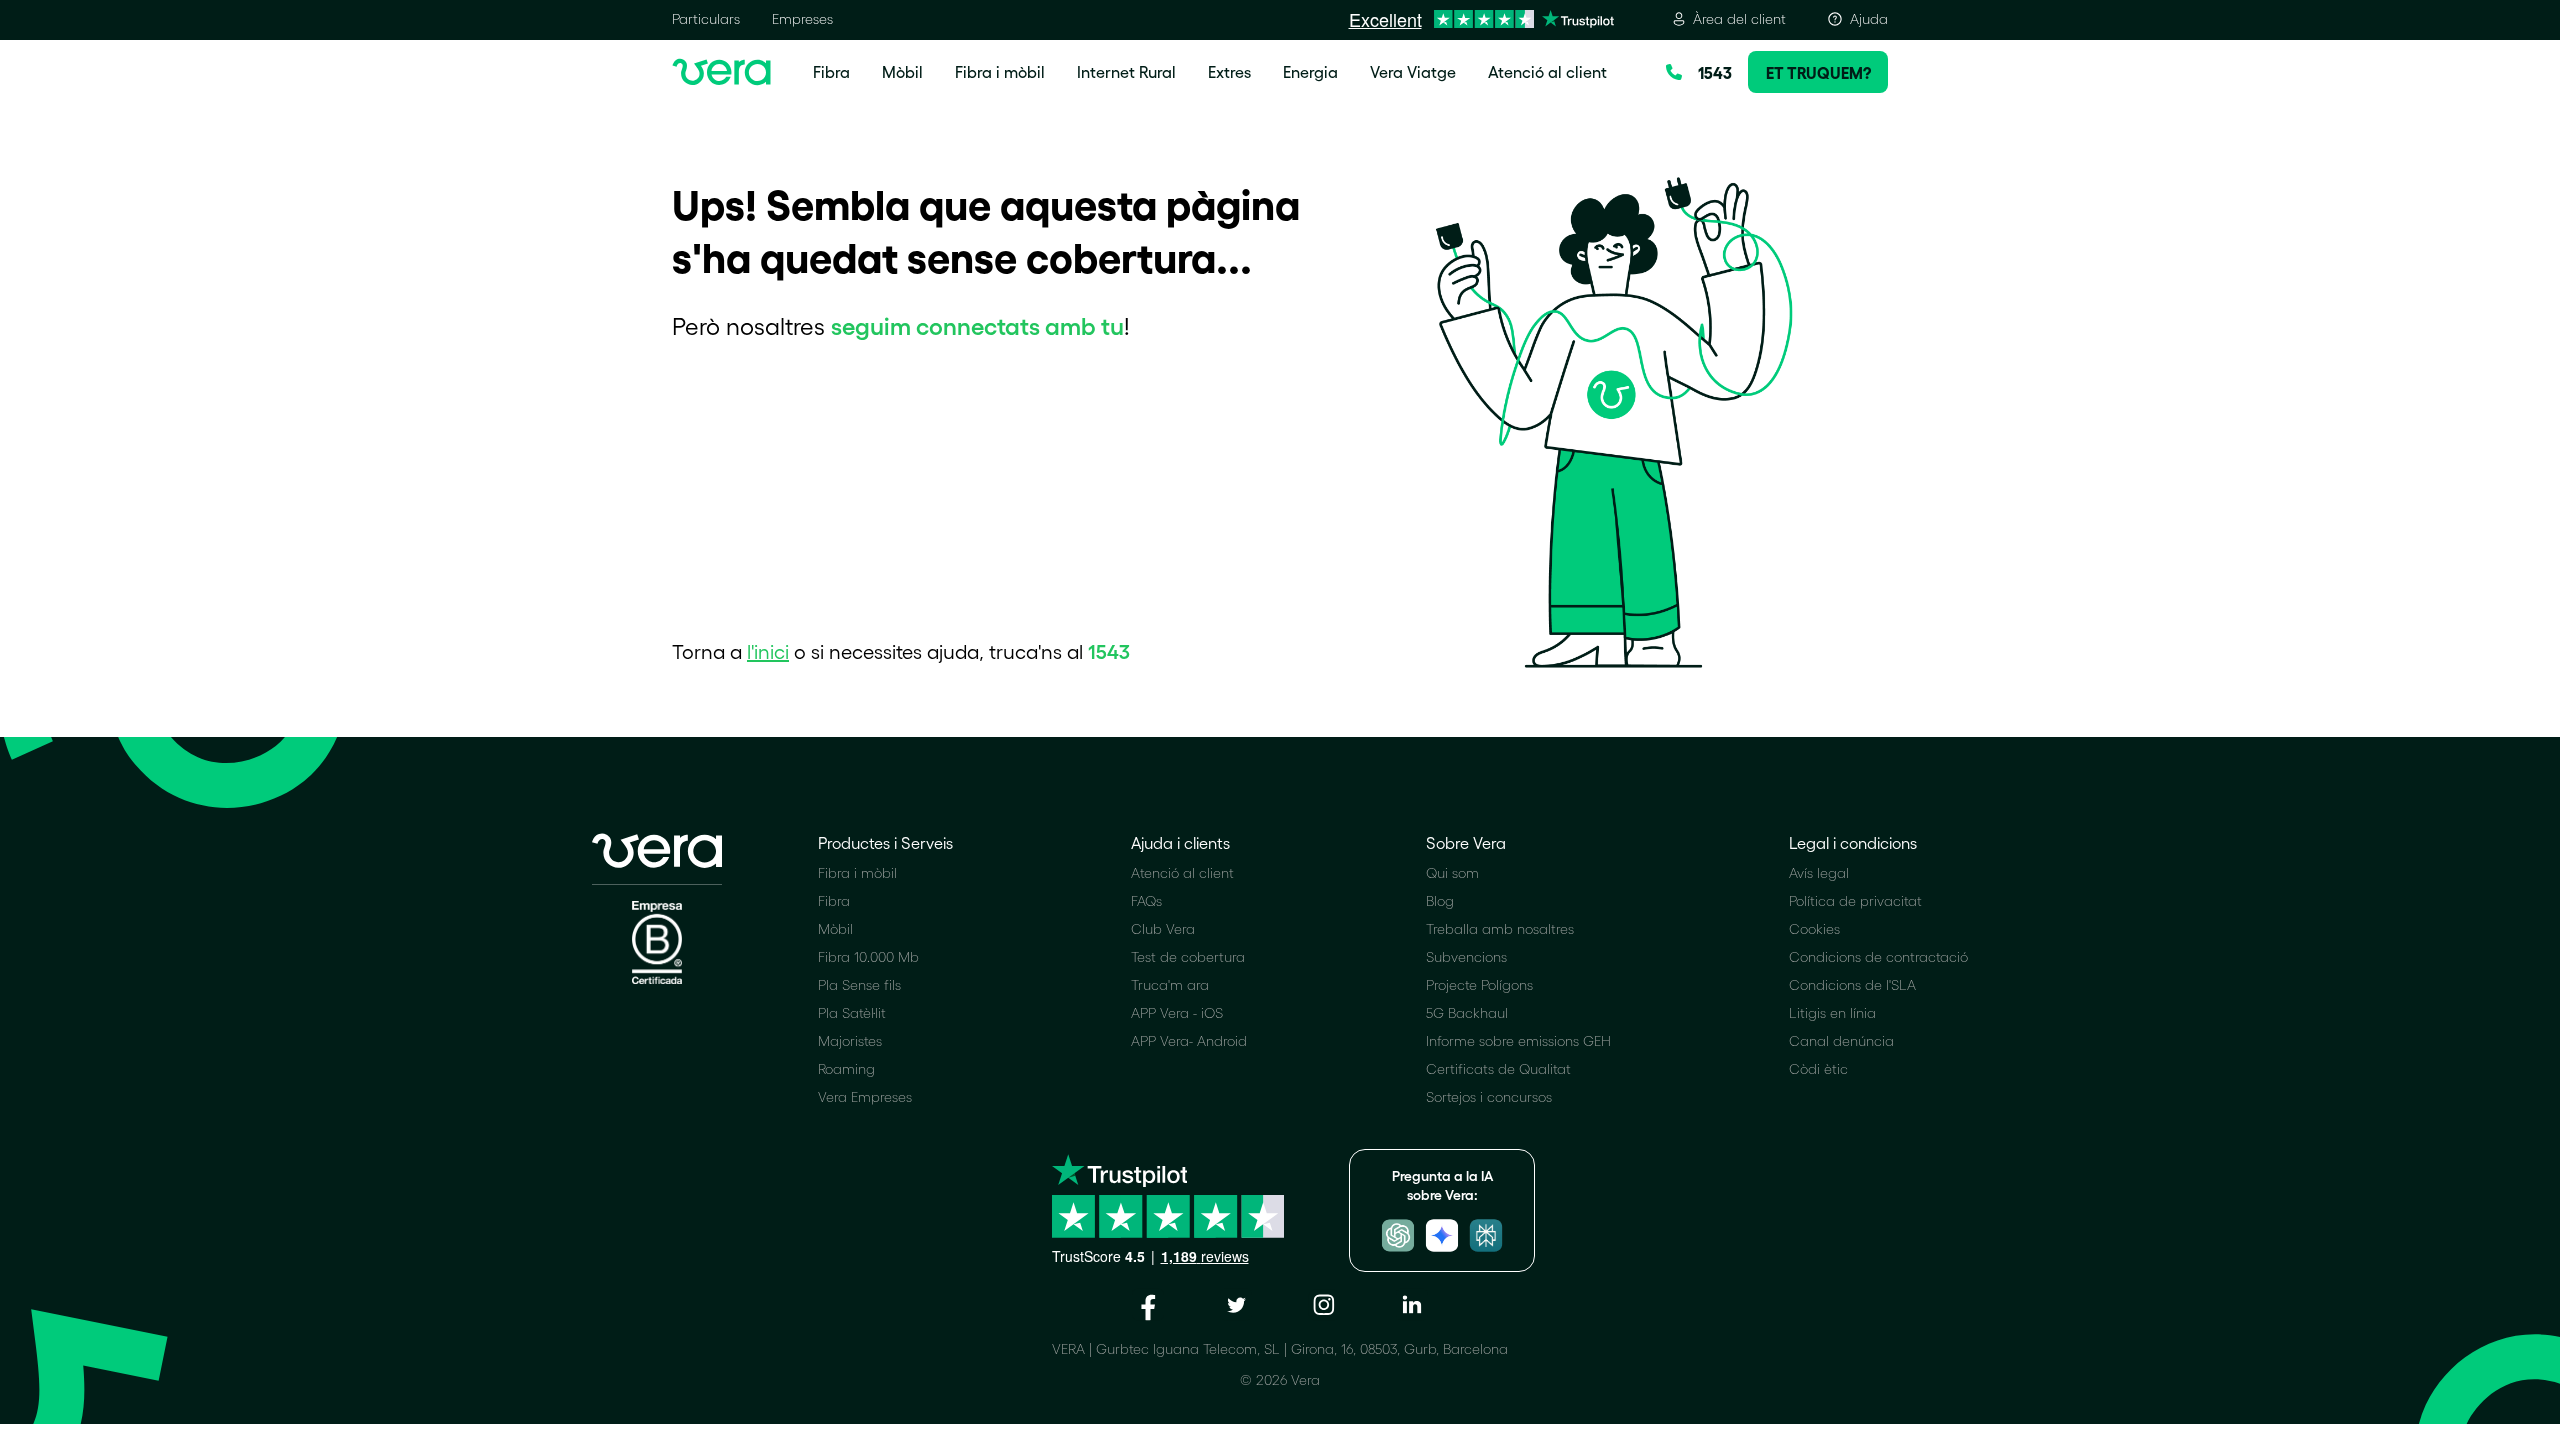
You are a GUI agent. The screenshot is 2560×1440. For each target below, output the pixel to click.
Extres (1229, 71)
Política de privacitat (1855, 900)
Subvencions (1466, 956)
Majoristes (850, 1040)
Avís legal (1819, 872)
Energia (1310, 71)
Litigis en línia (1832, 1012)
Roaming (846, 1068)
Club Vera (1163, 928)
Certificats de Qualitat (1498, 1068)
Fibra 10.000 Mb (868, 956)
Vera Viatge (1413, 71)
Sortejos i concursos (1489, 1096)
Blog (1440, 900)
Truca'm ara (1170, 984)
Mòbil (902, 71)
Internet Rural (1126, 71)
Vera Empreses (865, 1096)
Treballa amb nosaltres (1500, 928)
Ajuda (1869, 18)
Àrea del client (1739, 18)
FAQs (1146, 900)
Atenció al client (1547, 71)
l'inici (768, 651)
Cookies (1814, 928)
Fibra (831, 71)
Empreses (802, 18)
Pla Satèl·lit (852, 1012)
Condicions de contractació (1878, 956)
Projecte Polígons (1479, 984)
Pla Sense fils (859, 984)
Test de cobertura (1188, 956)
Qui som (1452, 872)
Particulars (706, 18)
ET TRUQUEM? (1818, 72)
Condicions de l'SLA (1852, 984)
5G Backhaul (1467, 1012)
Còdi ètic (1818, 1068)
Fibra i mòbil (1000, 71)
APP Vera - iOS (1177, 1012)
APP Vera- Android (1189, 1040)
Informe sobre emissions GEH (1518, 1040)
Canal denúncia (1841, 1040)
